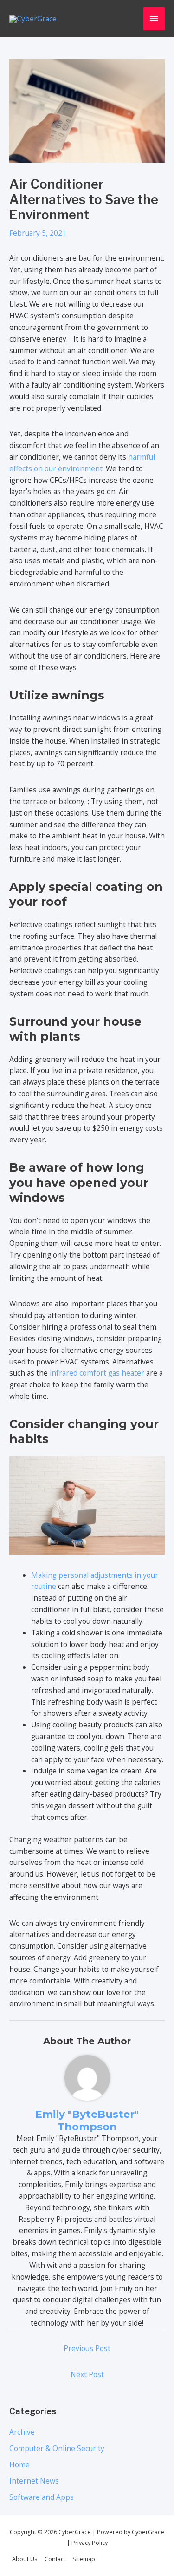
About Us (25, 2559)
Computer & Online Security (57, 2448)
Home (19, 2464)
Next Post (87, 2374)
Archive (22, 2432)
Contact (55, 2559)
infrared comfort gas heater (97, 1373)
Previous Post (87, 2348)
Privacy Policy (89, 2543)
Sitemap (84, 2559)
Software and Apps (42, 2497)
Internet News (34, 2481)
